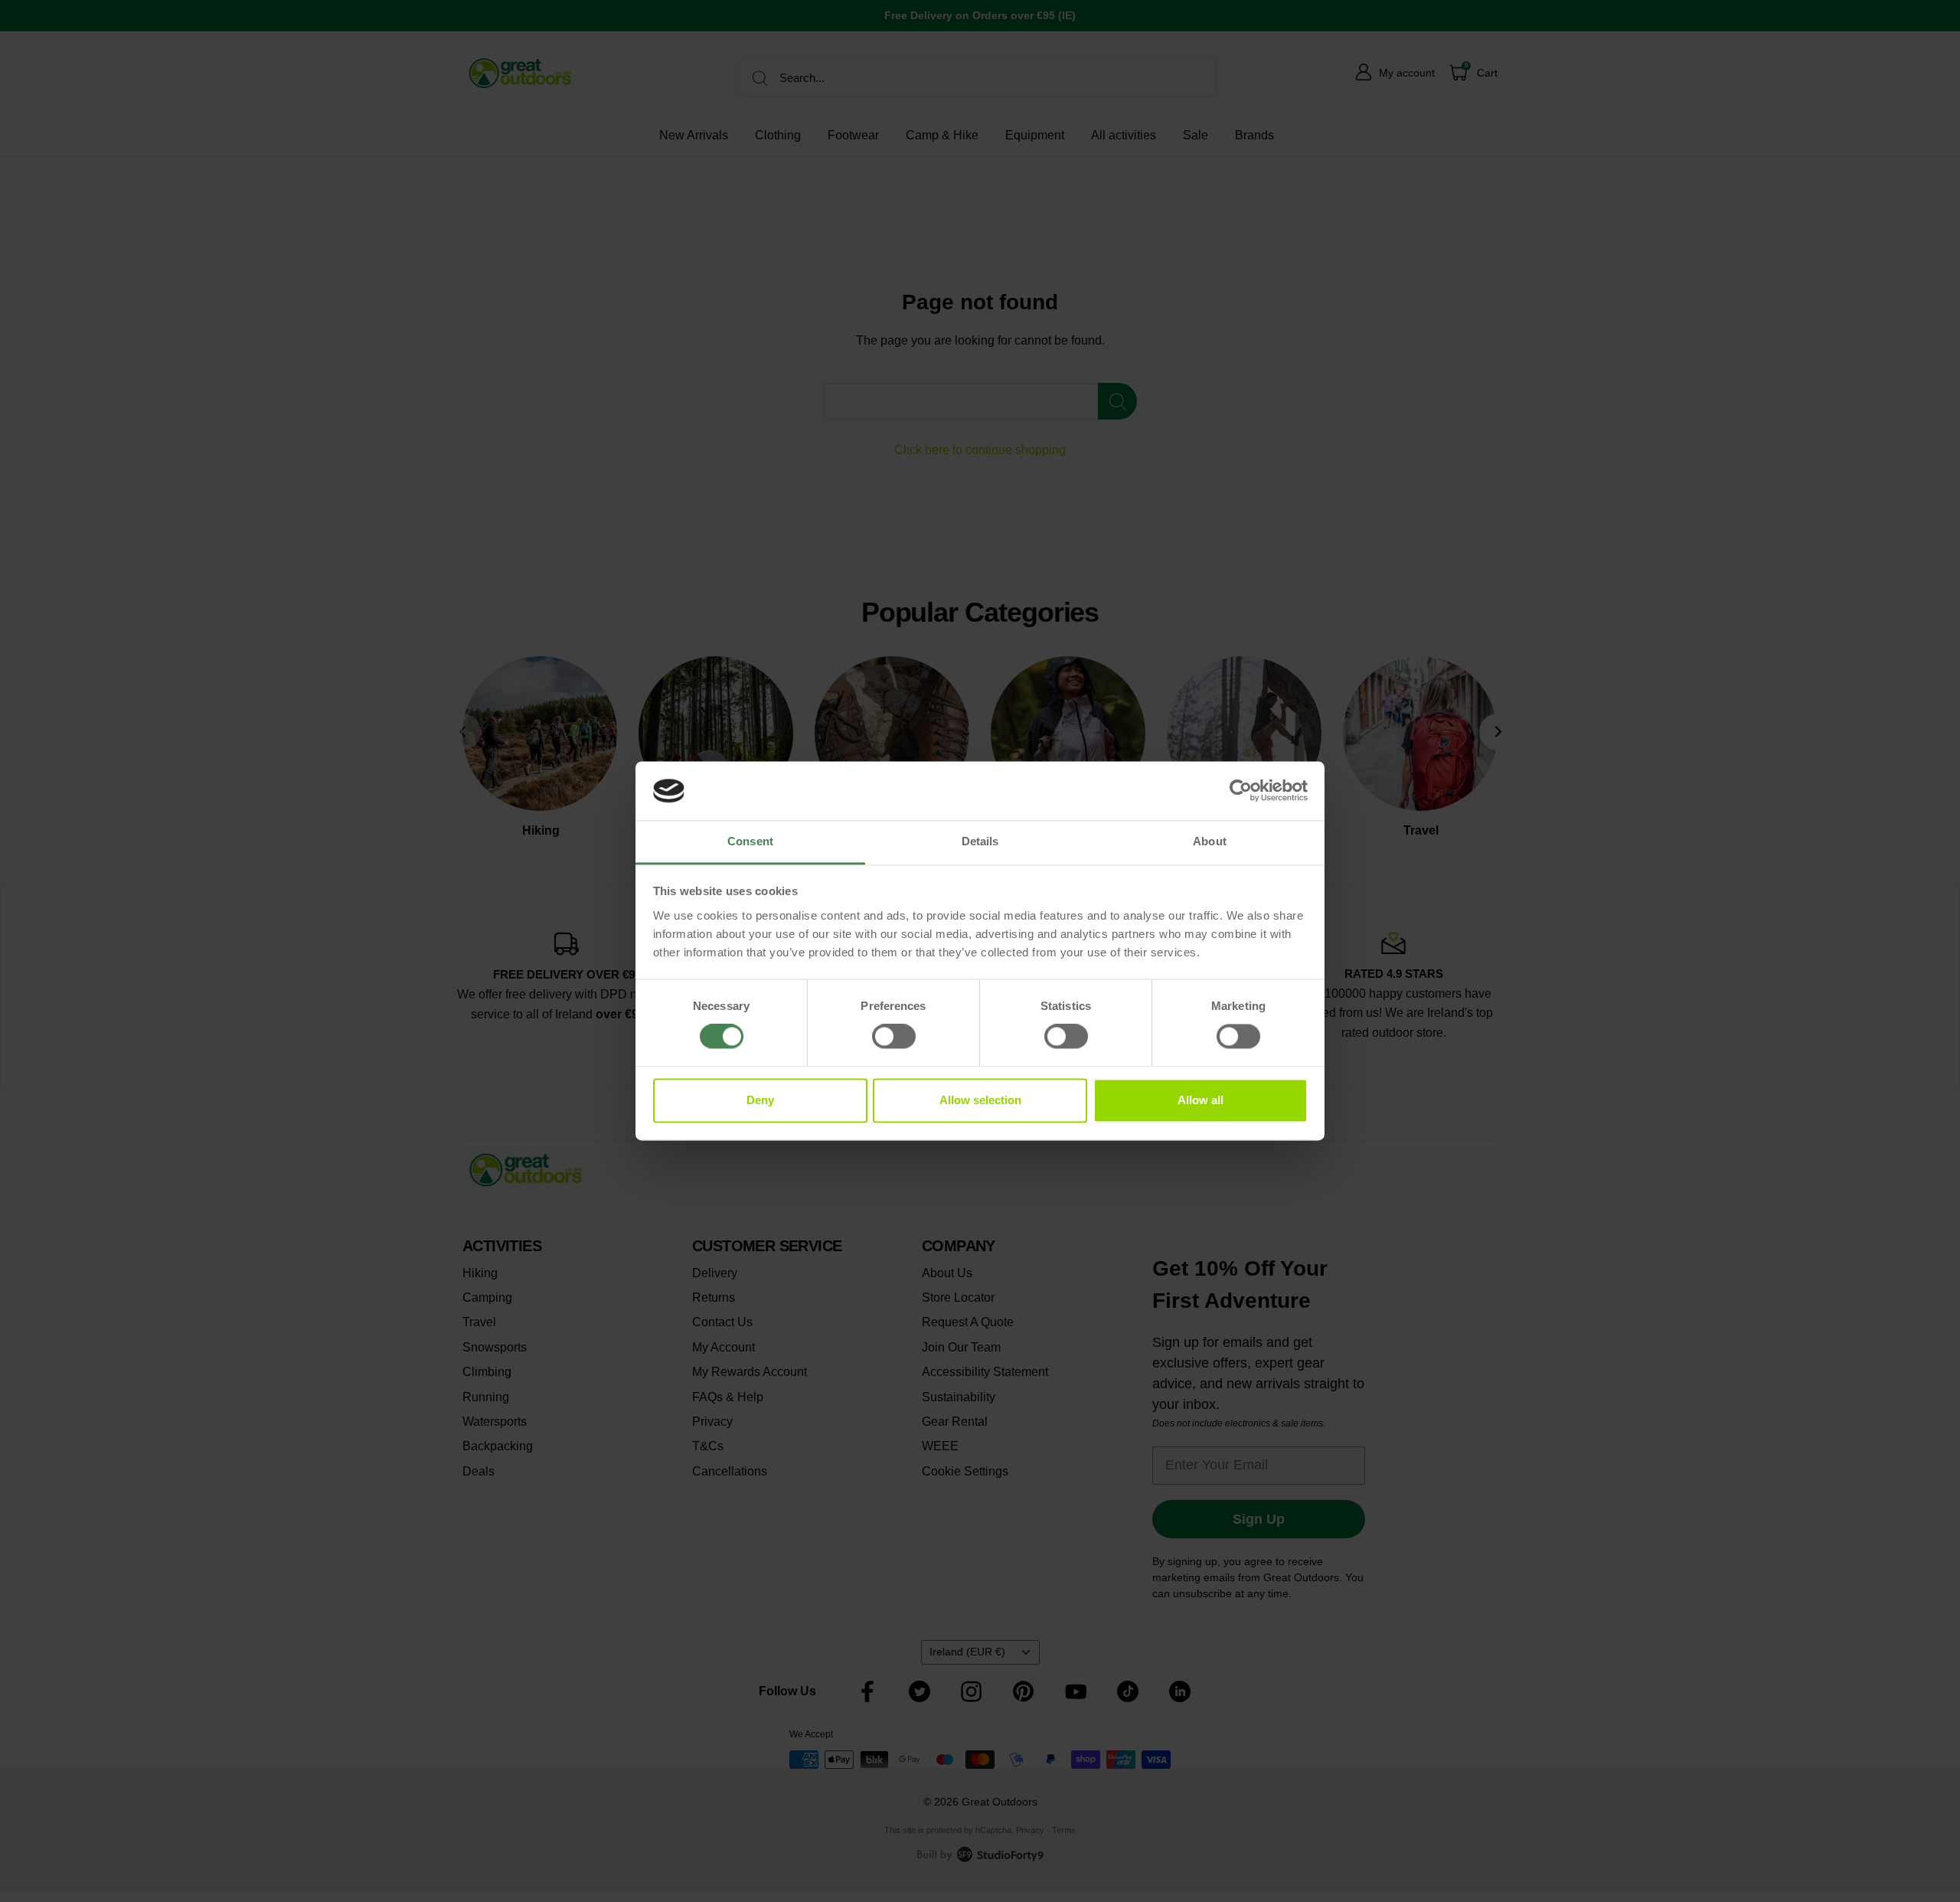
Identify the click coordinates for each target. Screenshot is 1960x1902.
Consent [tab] (750, 841)
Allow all (1200, 1100)
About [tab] (1210, 841)
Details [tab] (980, 841)
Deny (760, 1100)
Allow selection (980, 1100)
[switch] (894, 1037)
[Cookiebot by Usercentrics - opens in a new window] (1241, 791)
